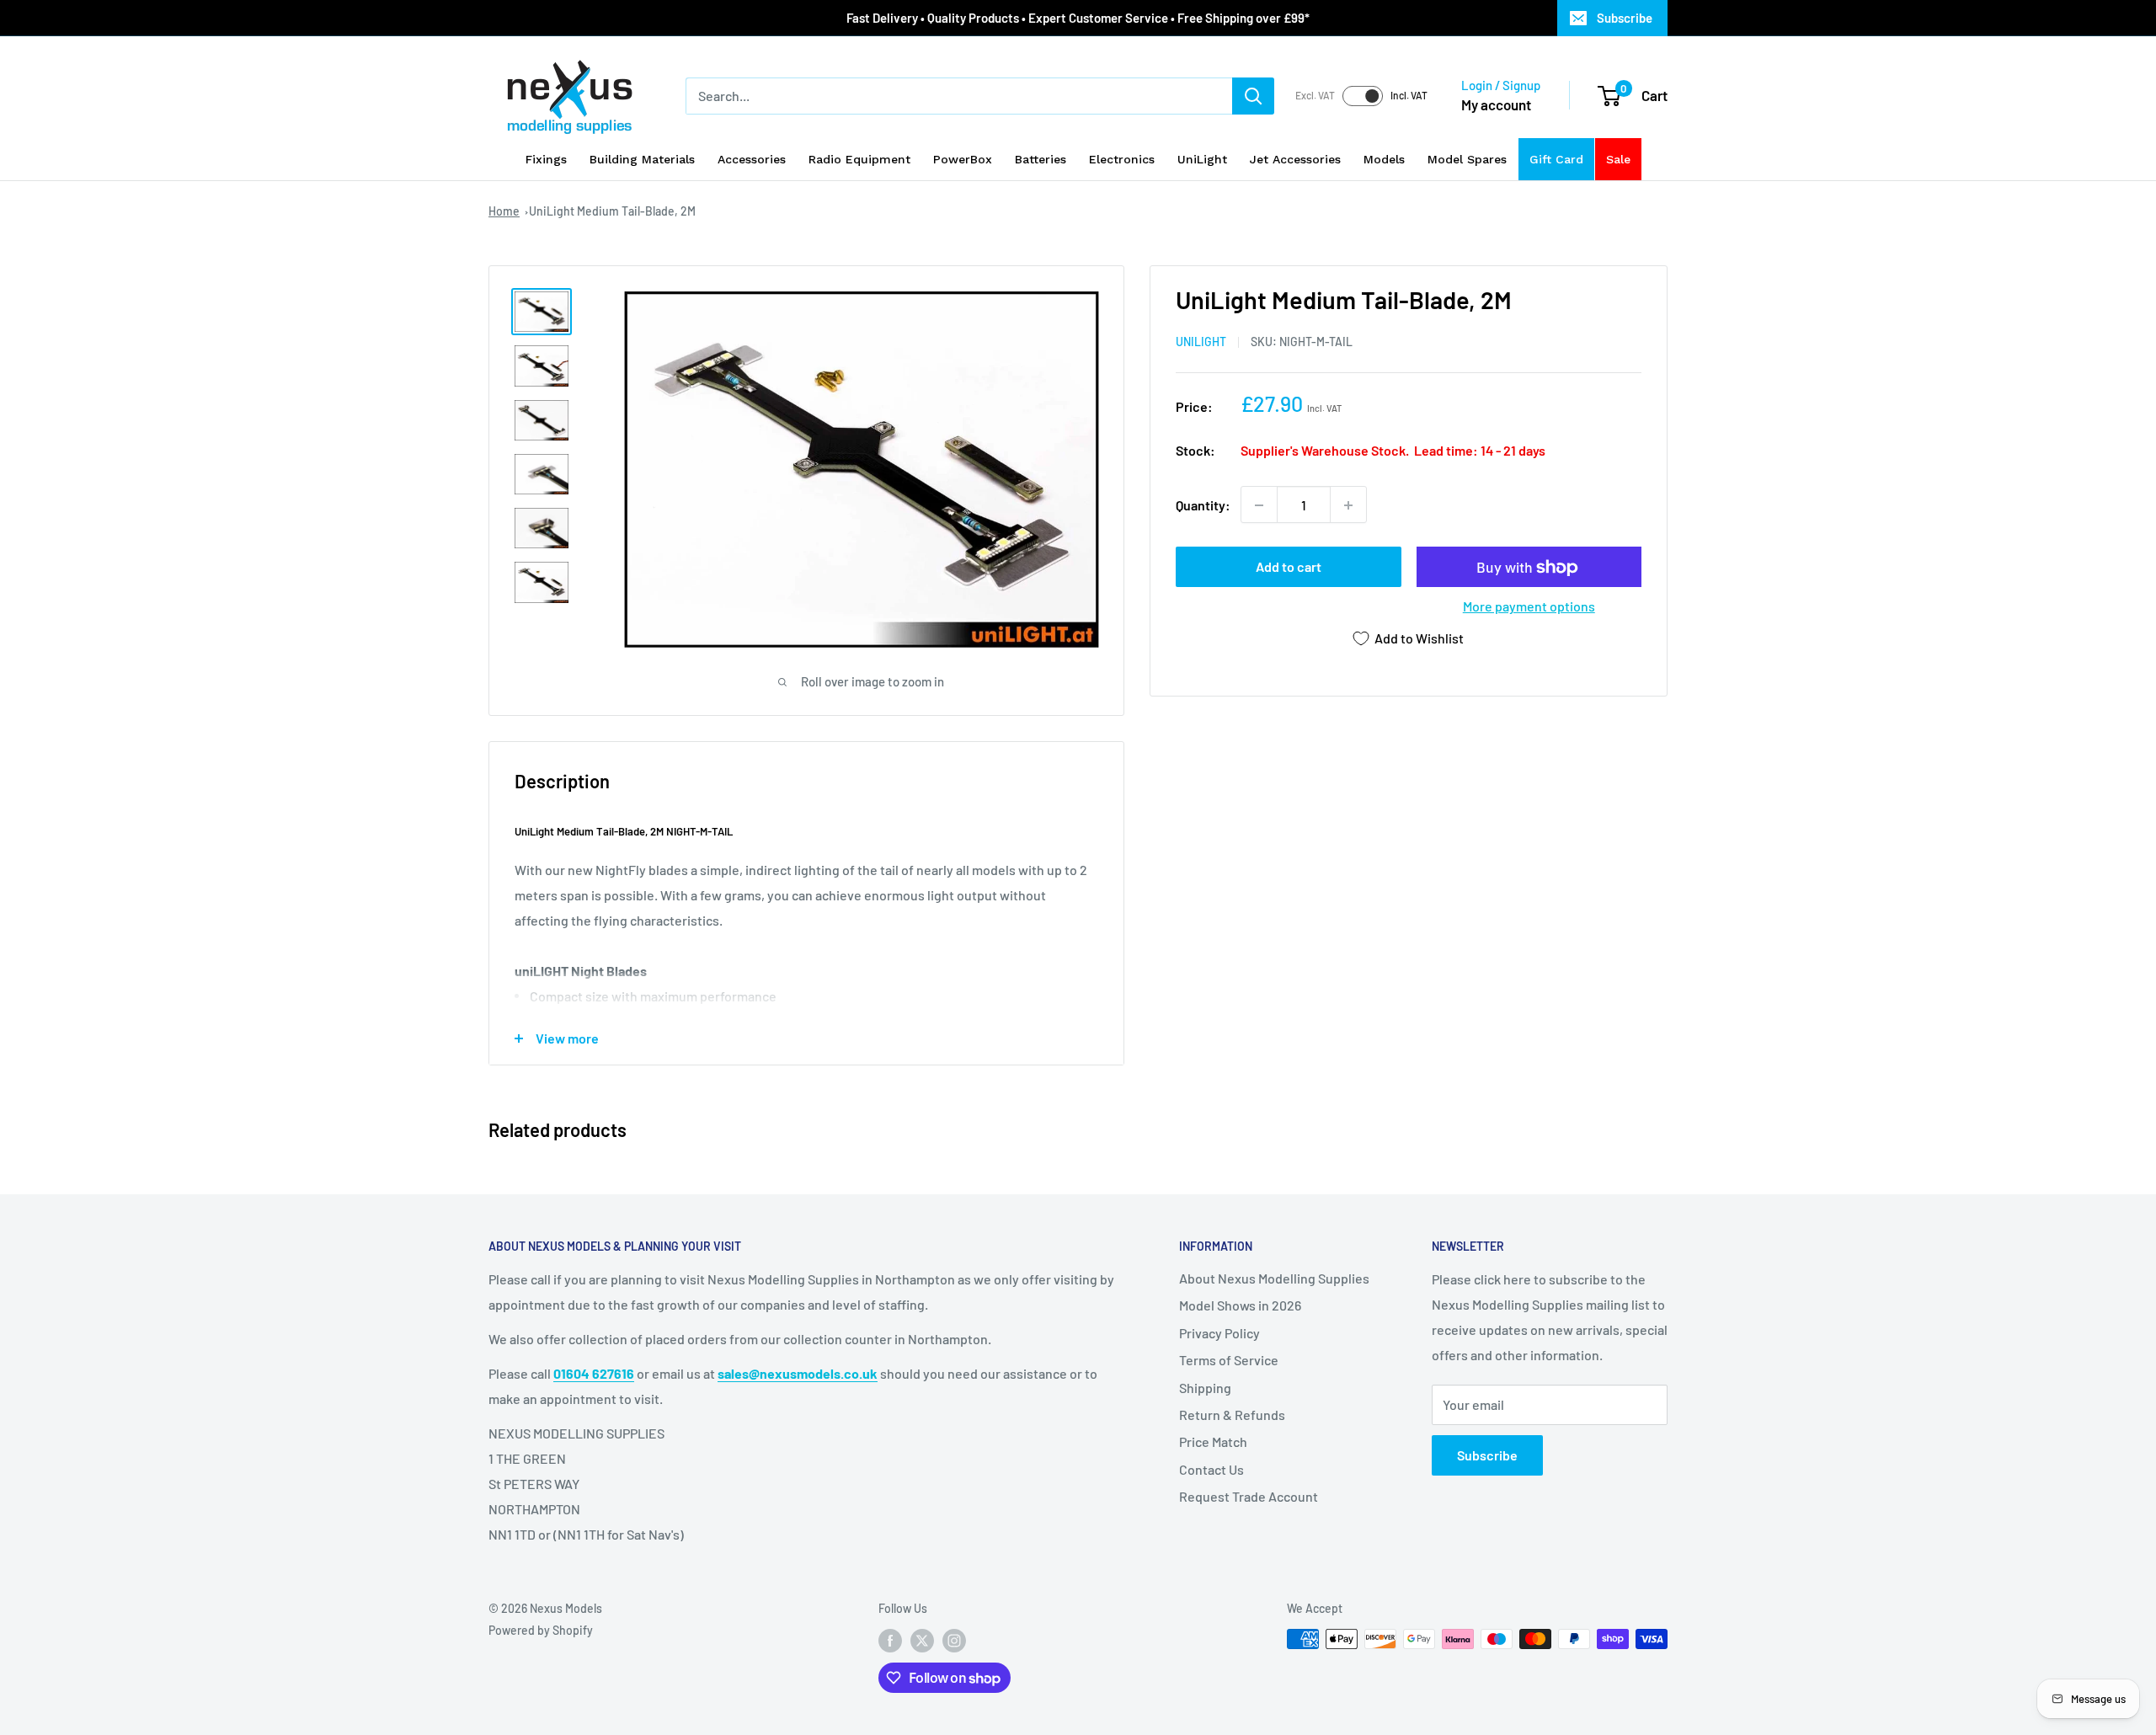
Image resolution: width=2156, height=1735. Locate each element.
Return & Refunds (1232, 1415)
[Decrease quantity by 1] (1259, 505)
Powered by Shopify (541, 1630)
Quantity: (1203, 505)
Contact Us (1211, 1469)
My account (1496, 104)
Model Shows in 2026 (1240, 1305)
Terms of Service (1229, 1360)
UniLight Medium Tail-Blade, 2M (612, 211)
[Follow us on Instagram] (954, 1641)
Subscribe (1625, 18)
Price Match (1213, 1441)
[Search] (1253, 96)
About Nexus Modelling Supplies (1274, 1278)
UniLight (1201, 342)
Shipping (1205, 1388)
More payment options (1529, 607)
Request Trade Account (1249, 1496)
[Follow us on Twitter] (922, 1641)
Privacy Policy (1219, 1333)
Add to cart (1289, 567)
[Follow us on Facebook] (890, 1641)
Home (504, 211)
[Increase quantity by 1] (1348, 505)
